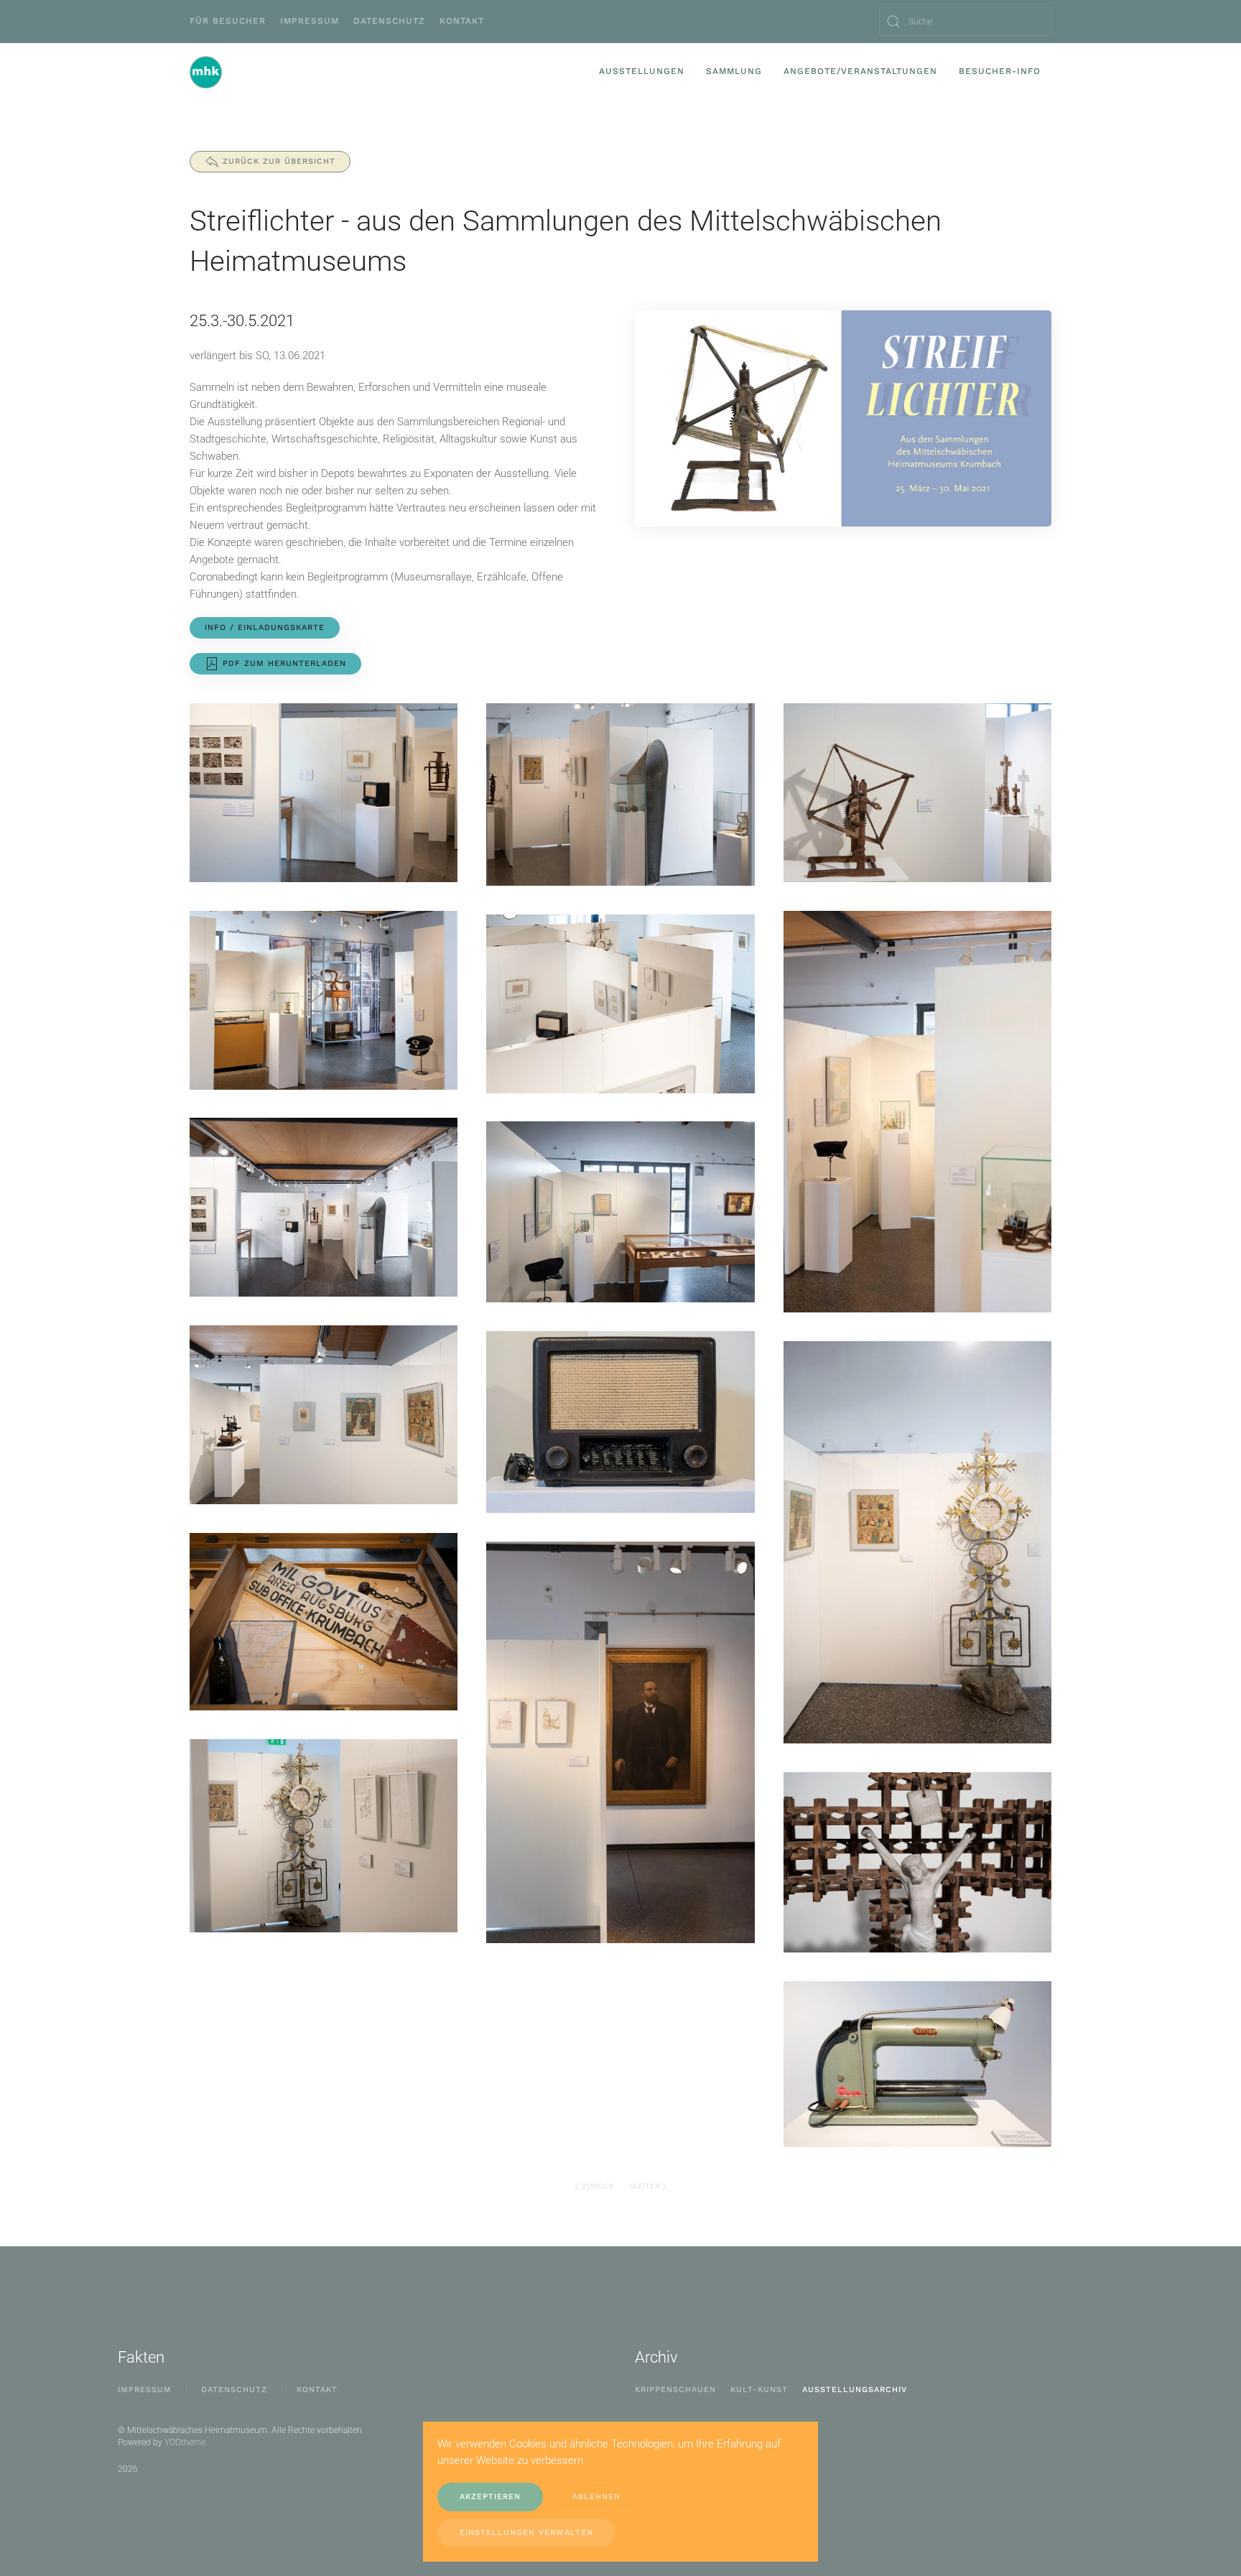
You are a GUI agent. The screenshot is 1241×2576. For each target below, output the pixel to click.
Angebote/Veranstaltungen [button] (860, 71)
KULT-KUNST (759, 2390)
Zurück (598, 2186)
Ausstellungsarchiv (855, 2390)
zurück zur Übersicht (279, 161)
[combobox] (965, 22)
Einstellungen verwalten (526, 2533)
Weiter (645, 2186)
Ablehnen (596, 2497)
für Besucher (228, 21)
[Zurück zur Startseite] (206, 72)
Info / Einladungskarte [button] (265, 627)
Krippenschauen (675, 2390)
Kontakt (462, 21)
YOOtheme (185, 2442)
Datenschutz (389, 21)
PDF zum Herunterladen (284, 663)
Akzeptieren (490, 2497)
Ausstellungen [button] (642, 71)
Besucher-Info (1000, 71)
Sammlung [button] (734, 71)
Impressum (310, 21)
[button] (324, 793)
